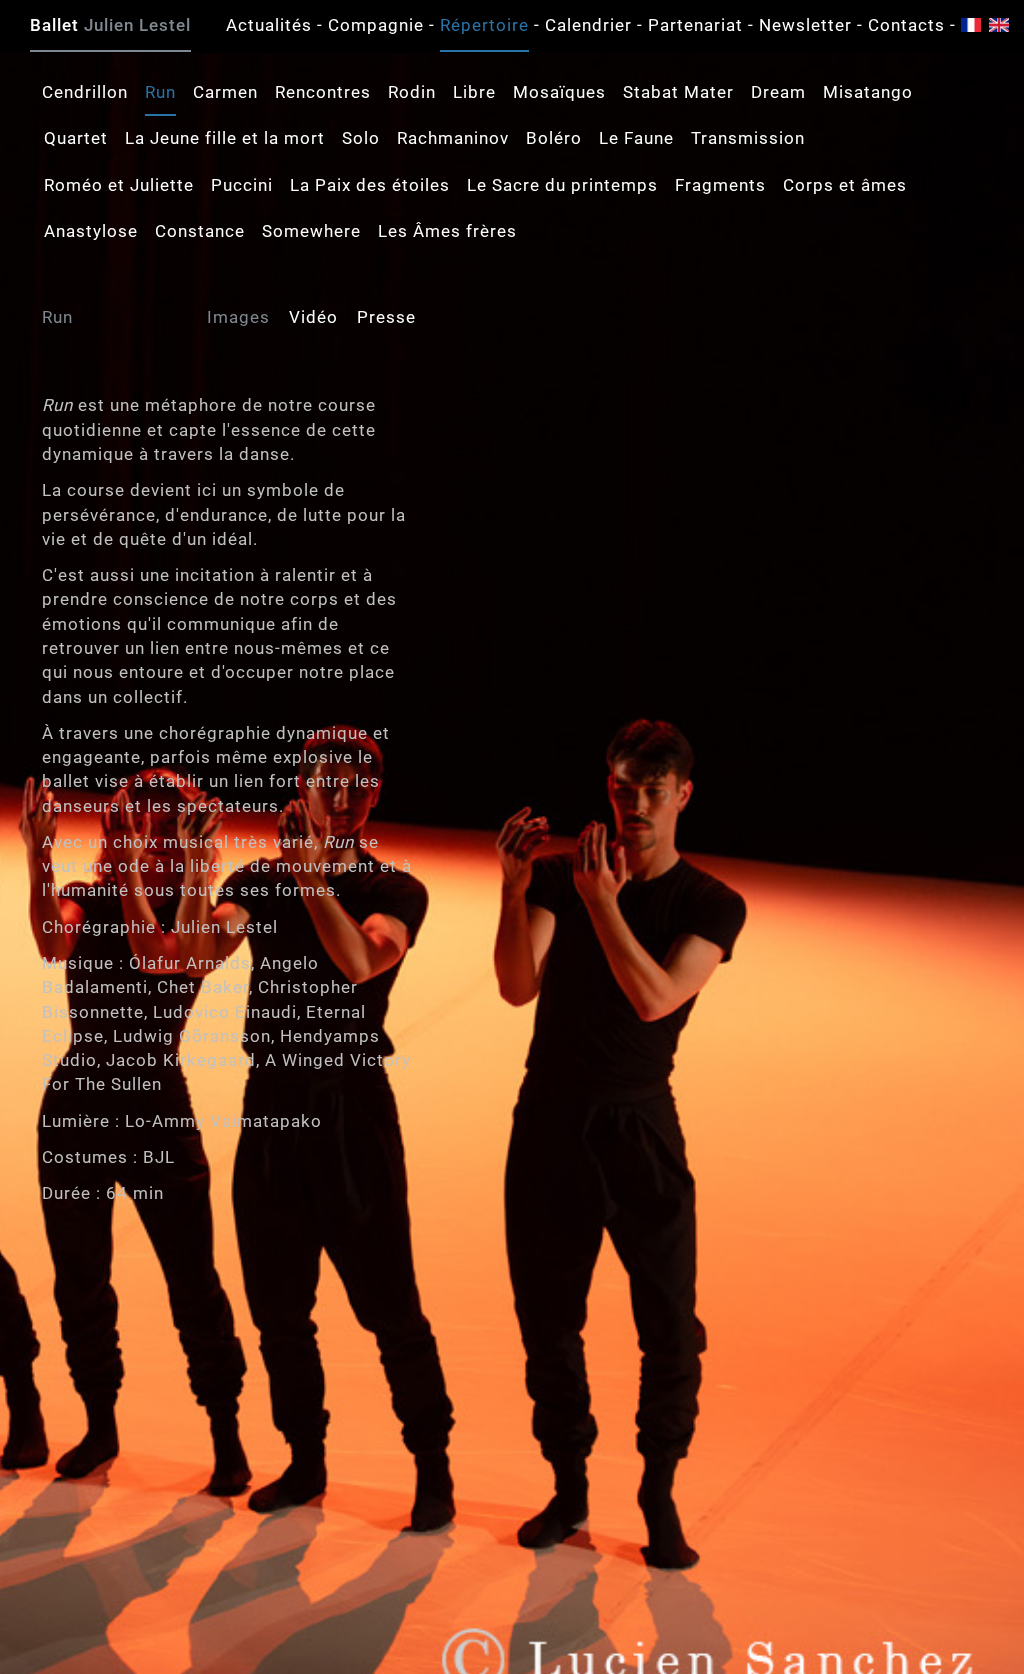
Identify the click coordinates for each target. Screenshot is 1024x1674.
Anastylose (91, 231)
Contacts (906, 25)
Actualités (269, 25)
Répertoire (484, 25)
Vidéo (313, 317)
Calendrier (588, 25)
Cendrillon (85, 92)
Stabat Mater (678, 92)
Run (160, 92)
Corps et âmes (845, 185)
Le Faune (636, 138)
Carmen (225, 92)
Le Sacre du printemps (562, 185)
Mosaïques (559, 92)
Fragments (720, 185)
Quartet (76, 138)
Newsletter (805, 25)
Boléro (554, 138)
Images (238, 317)
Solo (361, 138)
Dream (778, 92)
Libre (474, 92)
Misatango (868, 92)
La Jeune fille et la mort (225, 138)
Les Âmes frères (447, 231)
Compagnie (376, 25)
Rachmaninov (453, 138)
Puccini (242, 185)
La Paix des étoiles (370, 185)
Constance (200, 231)
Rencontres (323, 92)
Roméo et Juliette (119, 185)
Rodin (412, 92)
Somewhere (311, 231)
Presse (386, 317)
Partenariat (695, 25)
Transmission (748, 138)
